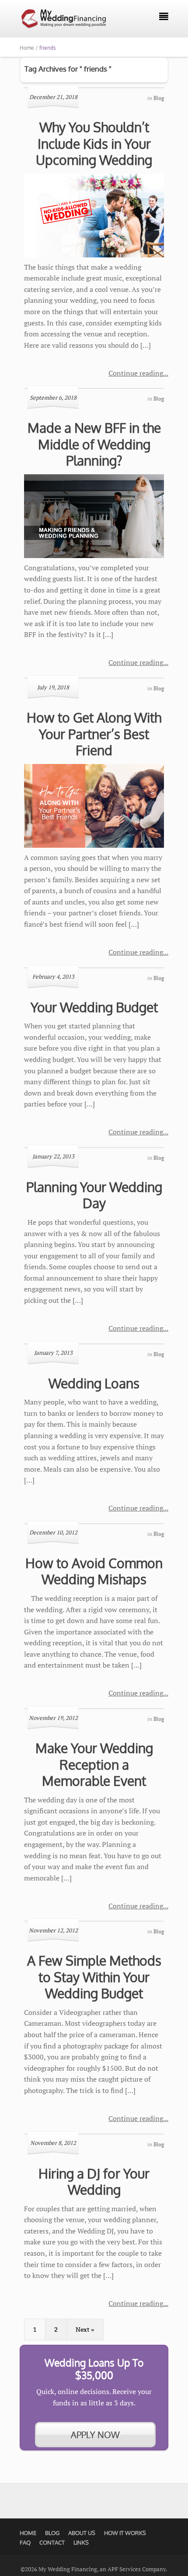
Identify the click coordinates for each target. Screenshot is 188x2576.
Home (28, 2533)
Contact (52, 2542)
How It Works (125, 2533)
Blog (52, 2533)
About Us (82, 2533)
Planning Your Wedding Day (94, 1195)
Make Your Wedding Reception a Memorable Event (94, 1764)
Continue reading (136, 373)
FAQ (25, 2542)
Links (81, 2542)
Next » (85, 2329)
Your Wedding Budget (94, 1007)
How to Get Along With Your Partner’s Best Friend (94, 734)
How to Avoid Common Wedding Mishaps (94, 1571)
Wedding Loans (94, 1383)
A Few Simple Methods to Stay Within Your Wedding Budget (94, 1977)
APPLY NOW (95, 2435)
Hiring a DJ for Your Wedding (94, 2182)
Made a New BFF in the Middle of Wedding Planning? (94, 444)
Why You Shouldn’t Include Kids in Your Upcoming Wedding (94, 143)
